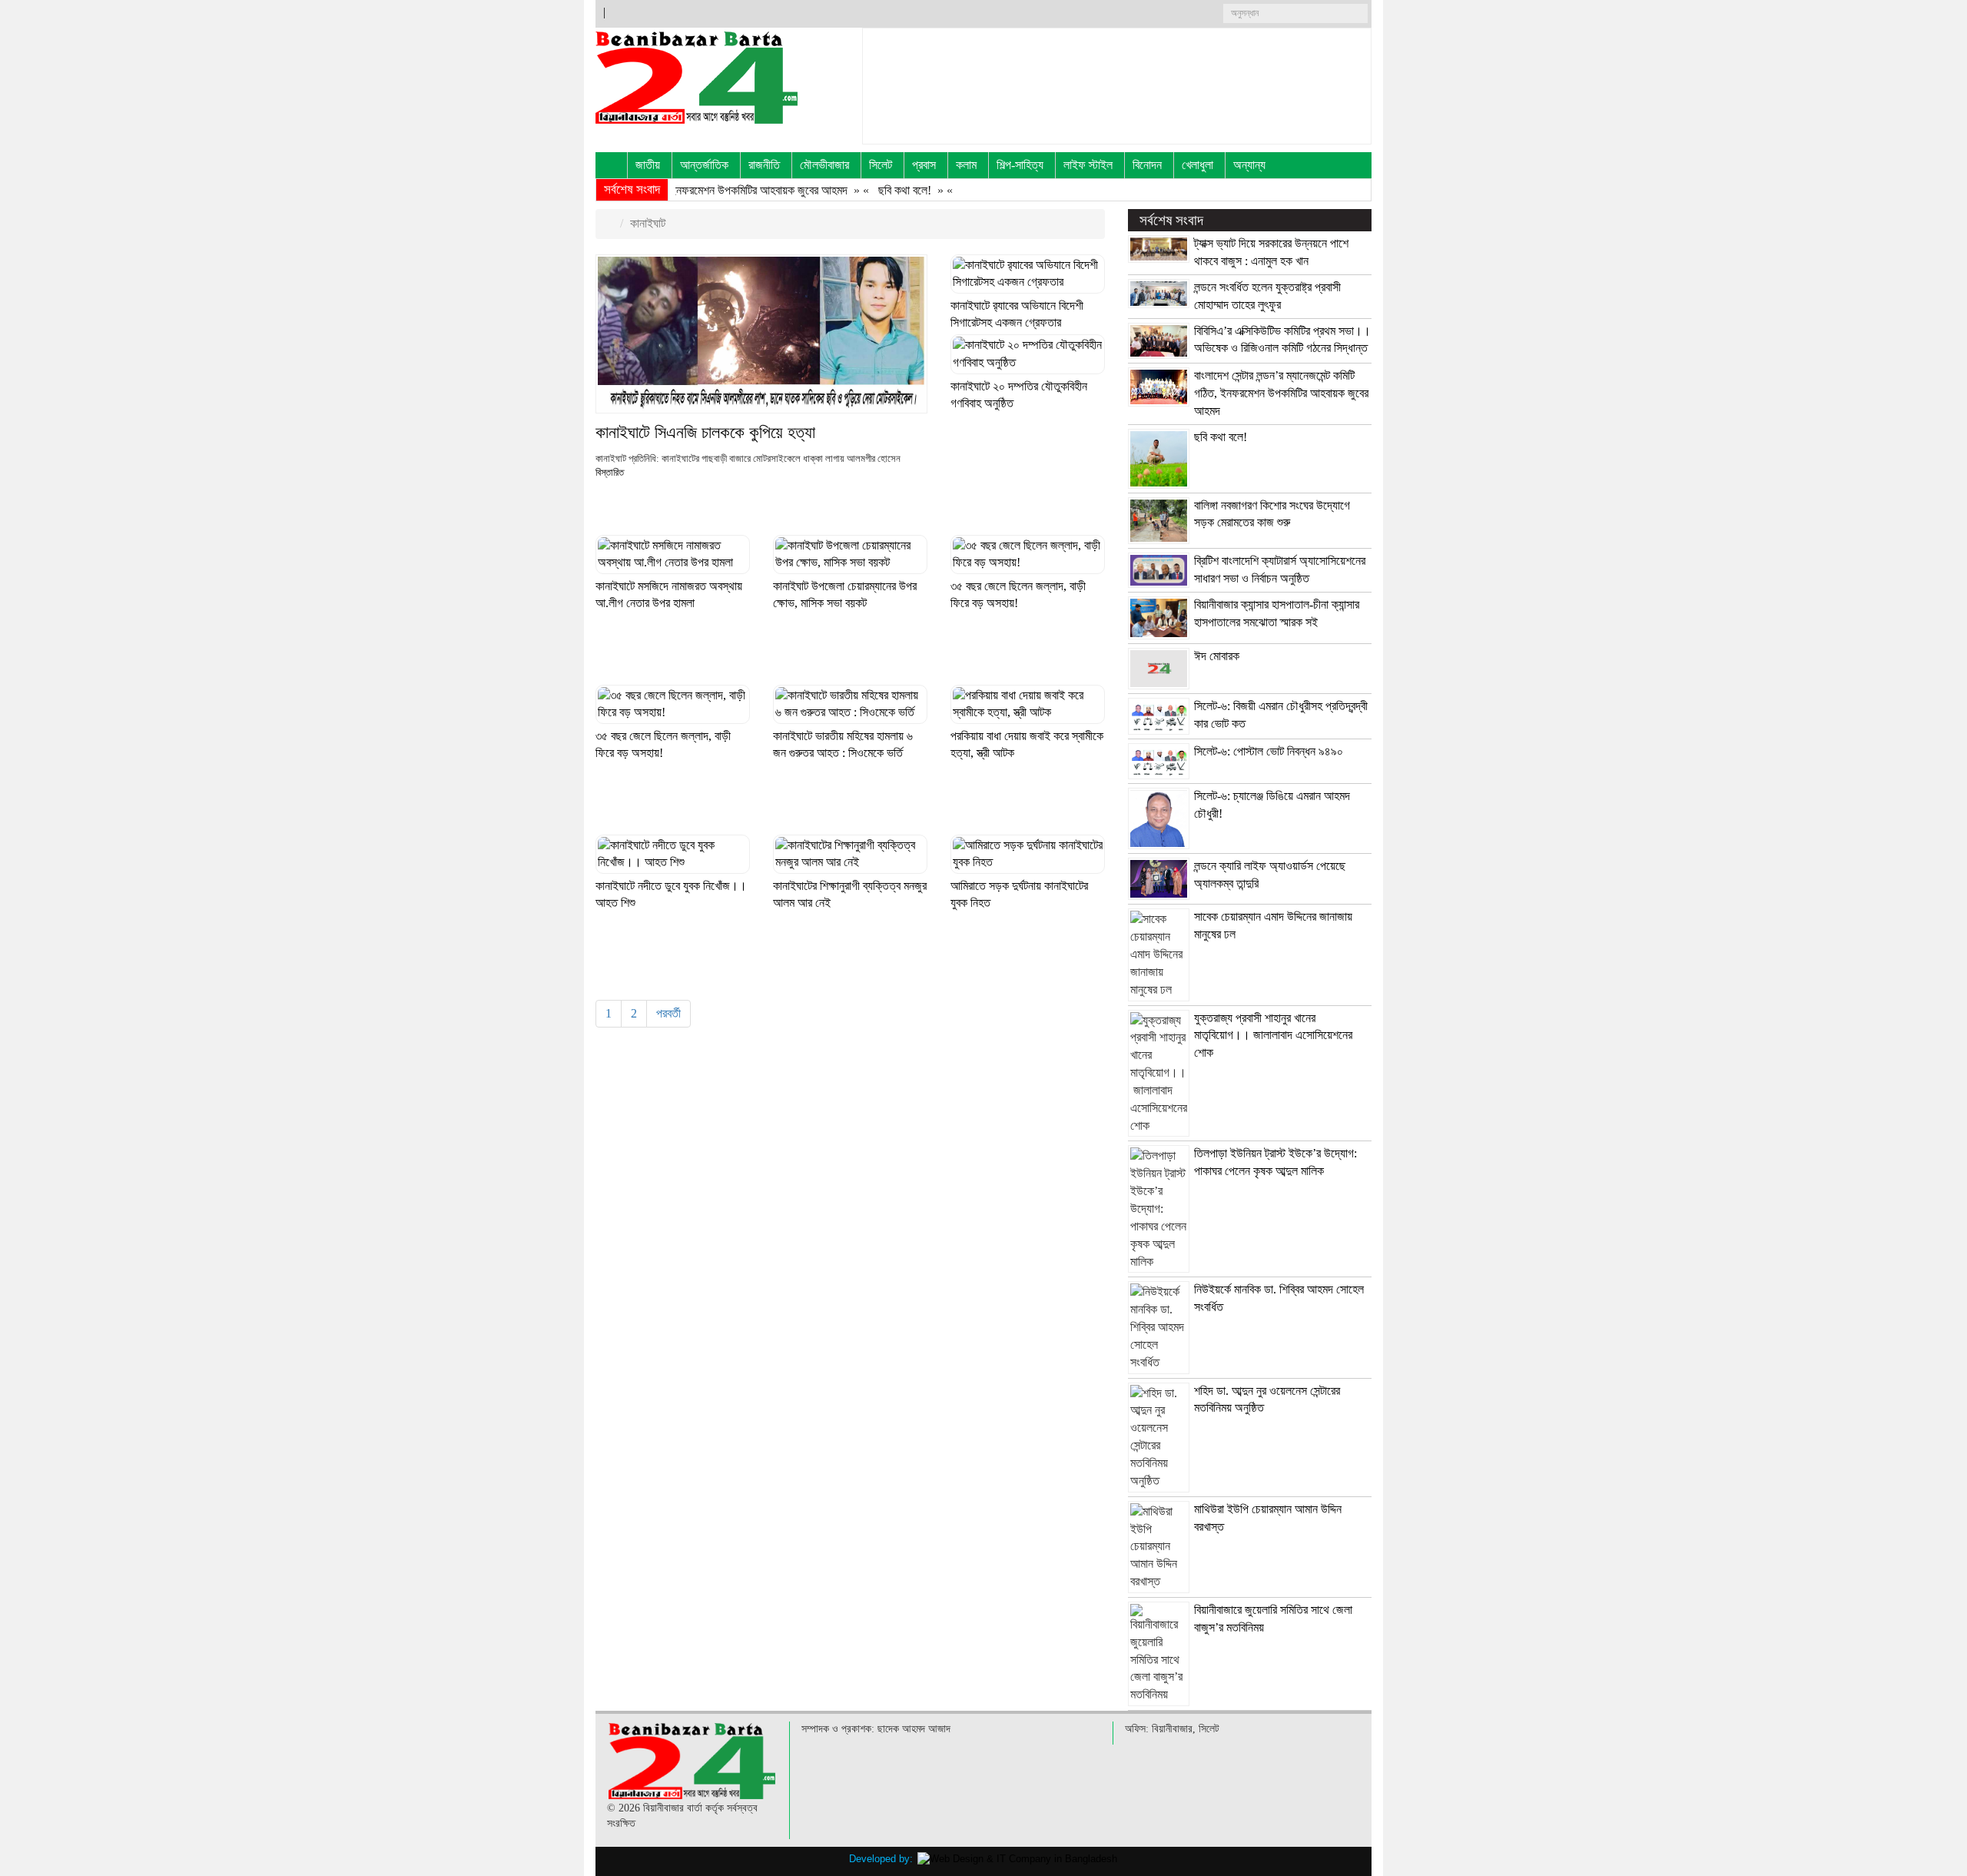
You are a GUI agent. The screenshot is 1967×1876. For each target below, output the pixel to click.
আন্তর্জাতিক (704, 165)
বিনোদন (1147, 165)
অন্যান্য (1249, 165)
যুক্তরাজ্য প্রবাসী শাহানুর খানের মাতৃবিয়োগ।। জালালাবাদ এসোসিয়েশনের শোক (1273, 1036)
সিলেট (881, 165)
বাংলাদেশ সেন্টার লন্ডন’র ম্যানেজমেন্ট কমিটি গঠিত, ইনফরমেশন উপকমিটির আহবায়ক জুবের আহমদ (1281, 393)
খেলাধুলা (1197, 165)
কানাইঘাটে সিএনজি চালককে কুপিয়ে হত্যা (705, 432)
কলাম (966, 165)
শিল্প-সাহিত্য (1020, 165)
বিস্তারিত (611, 473)
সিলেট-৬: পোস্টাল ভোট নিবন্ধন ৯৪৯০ (1269, 751)
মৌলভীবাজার (824, 165)
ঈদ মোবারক (1217, 656)
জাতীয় (648, 165)
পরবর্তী (668, 1013)
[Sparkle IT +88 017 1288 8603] (1017, 1859)
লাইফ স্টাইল (1088, 165)
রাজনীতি (764, 165)
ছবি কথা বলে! (859, 190)
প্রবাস (924, 165)
